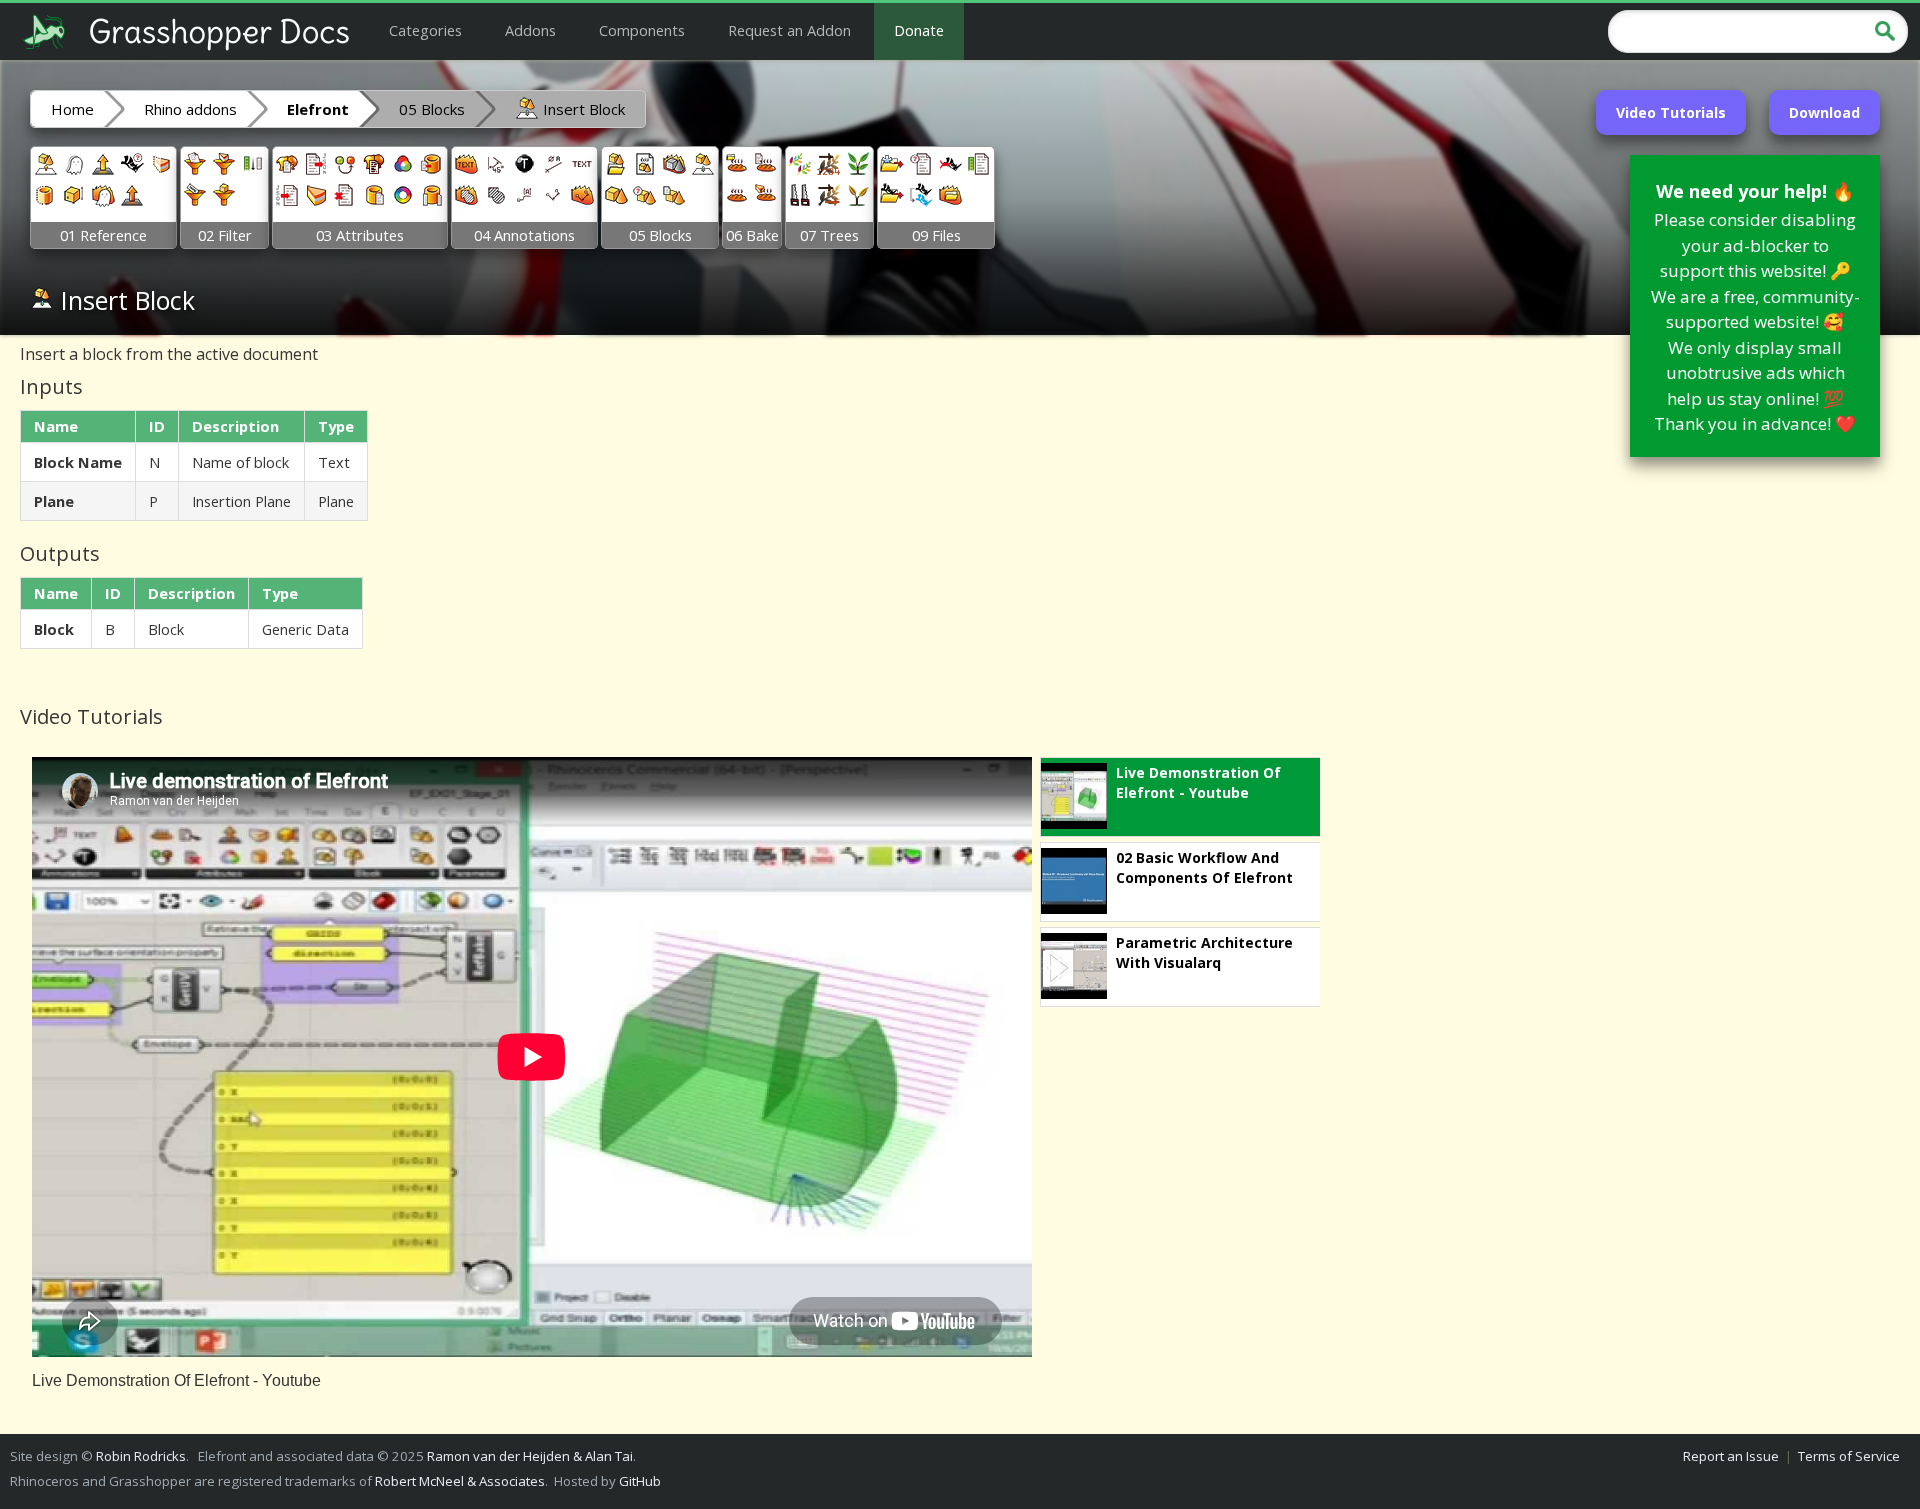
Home (72, 109)
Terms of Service (1849, 1456)
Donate (919, 30)
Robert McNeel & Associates (460, 1481)
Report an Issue (1731, 1456)
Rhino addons (190, 109)
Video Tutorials (1671, 112)
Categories (425, 30)
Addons (530, 30)
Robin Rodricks (141, 1456)
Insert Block (582, 109)
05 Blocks (432, 109)
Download (1824, 112)
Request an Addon (789, 30)
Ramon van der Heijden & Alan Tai (530, 1456)
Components (642, 30)
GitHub (640, 1481)
